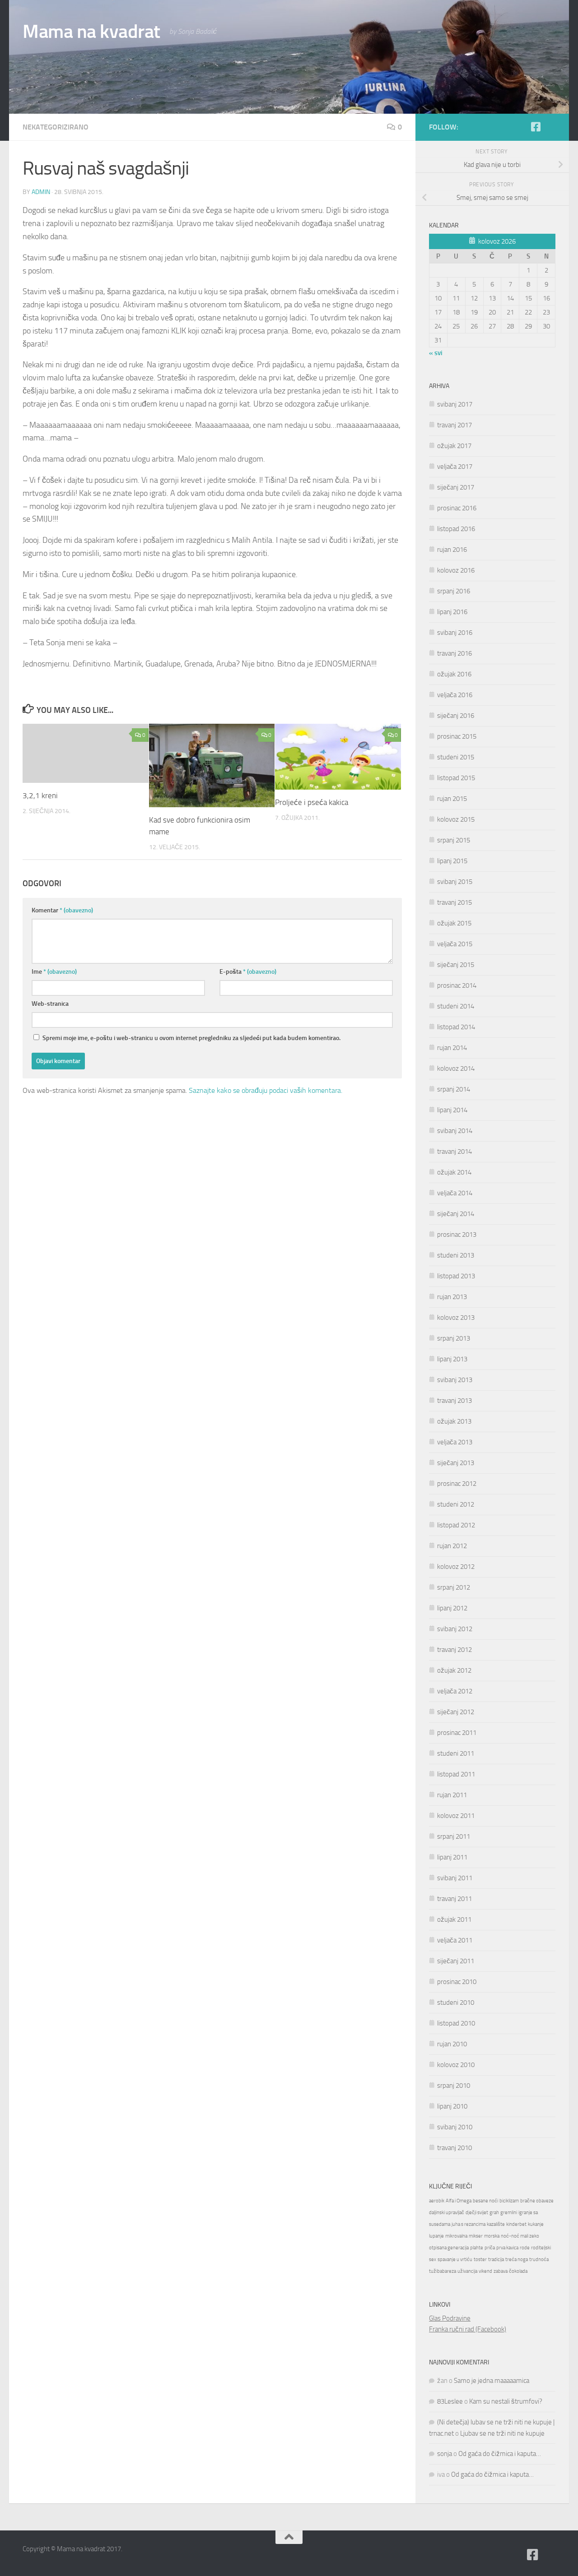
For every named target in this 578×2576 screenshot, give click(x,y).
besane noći (485, 2201)
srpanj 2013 (454, 1338)
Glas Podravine (450, 2318)
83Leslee (450, 2401)
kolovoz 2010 (456, 2065)
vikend (485, 2271)
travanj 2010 (454, 2148)
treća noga (517, 2259)
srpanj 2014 (454, 1089)
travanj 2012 (454, 1650)
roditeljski (541, 2248)
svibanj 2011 (455, 1878)
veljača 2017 (455, 467)
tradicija (496, 2259)
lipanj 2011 (452, 1857)
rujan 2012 (452, 1546)
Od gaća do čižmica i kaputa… (500, 2454)
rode (525, 2248)
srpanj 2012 (454, 1587)
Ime (54, 972)
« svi (436, 353)
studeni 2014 (456, 1006)
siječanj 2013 (456, 1463)
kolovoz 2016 (456, 570)
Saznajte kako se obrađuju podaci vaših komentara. (266, 1090)
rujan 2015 (452, 799)
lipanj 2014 (452, 1110)
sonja (445, 2454)
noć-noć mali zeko (520, 2236)
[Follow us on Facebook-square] (536, 127)
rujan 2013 (452, 1297)
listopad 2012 (456, 1525)
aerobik (437, 2201)
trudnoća (539, 2259)
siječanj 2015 (456, 965)
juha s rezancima (468, 2224)
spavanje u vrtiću (455, 2259)
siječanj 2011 (456, 1961)
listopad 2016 (456, 529)
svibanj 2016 (455, 633)
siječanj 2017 (456, 487)
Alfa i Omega (459, 2201)
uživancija (467, 2271)
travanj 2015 (454, 902)
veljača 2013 (455, 1442)
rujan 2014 (452, 1048)
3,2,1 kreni (40, 795)
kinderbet (516, 2224)
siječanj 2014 (456, 1214)
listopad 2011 (456, 1774)
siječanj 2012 (456, 1712)
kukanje (536, 2224)
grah (494, 2213)
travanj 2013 (454, 1401)
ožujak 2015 (454, 923)
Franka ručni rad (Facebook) (468, 2329)
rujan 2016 (452, 550)
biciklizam (509, 2201)
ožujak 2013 (454, 1421)
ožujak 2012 (454, 1670)
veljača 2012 (455, 1691)
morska (492, 2236)
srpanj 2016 (454, 591)
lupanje (436, 2236)
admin (41, 192)
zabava (501, 2271)
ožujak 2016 (454, 674)
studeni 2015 (456, 757)
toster (480, 2259)
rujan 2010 (452, 2044)
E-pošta (248, 972)
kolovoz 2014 (456, 1068)
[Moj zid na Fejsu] (550, 127)
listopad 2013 (456, 1276)
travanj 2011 (454, 1899)
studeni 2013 (456, 1255)
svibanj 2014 (455, 1131)
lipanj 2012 (452, 1608)
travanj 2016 (454, 653)
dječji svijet (477, 2213)
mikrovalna (456, 2236)
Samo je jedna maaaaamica (492, 2381)
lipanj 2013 (452, 1359)
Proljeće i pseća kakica (312, 802)
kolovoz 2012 (456, 1567)
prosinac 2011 (457, 1733)
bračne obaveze (537, 2201)
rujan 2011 (452, 1795)
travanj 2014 (454, 1152)
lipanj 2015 (452, 861)
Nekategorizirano (56, 127)
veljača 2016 (455, 695)
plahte (477, 2248)
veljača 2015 (455, 944)
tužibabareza (443, 2271)
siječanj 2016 (456, 716)
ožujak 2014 (454, 1172)
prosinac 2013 (457, 1235)
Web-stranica (50, 1004)
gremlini (509, 2213)
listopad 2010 (456, 2023)
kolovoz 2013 (456, 1318)
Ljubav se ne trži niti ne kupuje (502, 2433)
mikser (476, 2236)
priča (490, 2248)
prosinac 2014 (457, 985)
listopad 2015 (456, 778)
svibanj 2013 (455, 1380)
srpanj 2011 (454, 1836)
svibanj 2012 (455, 1629)
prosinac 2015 (457, 736)
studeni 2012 (456, 1504)
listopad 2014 (456, 1027)
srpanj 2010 (454, 2086)
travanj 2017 (454, 425)
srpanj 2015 (454, 840)
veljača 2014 (455, 1193)
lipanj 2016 (452, 612)
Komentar (62, 910)
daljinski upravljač (447, 2213)
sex (433, 2259)
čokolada (518, 2271)
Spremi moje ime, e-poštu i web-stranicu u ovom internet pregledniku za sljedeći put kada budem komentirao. (191, 1038)
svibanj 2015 (455, 882)
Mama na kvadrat (91, 32)
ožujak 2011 (454, 1919)
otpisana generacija (449, 2248)
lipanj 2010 (452, 2106)
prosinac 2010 (457, 1982)
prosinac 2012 (457, 1484)
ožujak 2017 (454, 446)
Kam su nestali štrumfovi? (506, 2401)
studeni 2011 (456, 1753)
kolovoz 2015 (456, 819)
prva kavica (507, 2248)
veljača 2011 (455, 1940)
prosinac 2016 (457, 508)
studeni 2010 (456, 2003)
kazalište (496, 2224)
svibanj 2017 (455, 404)
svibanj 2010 (455, 2127)
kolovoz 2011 (456, 1816)
